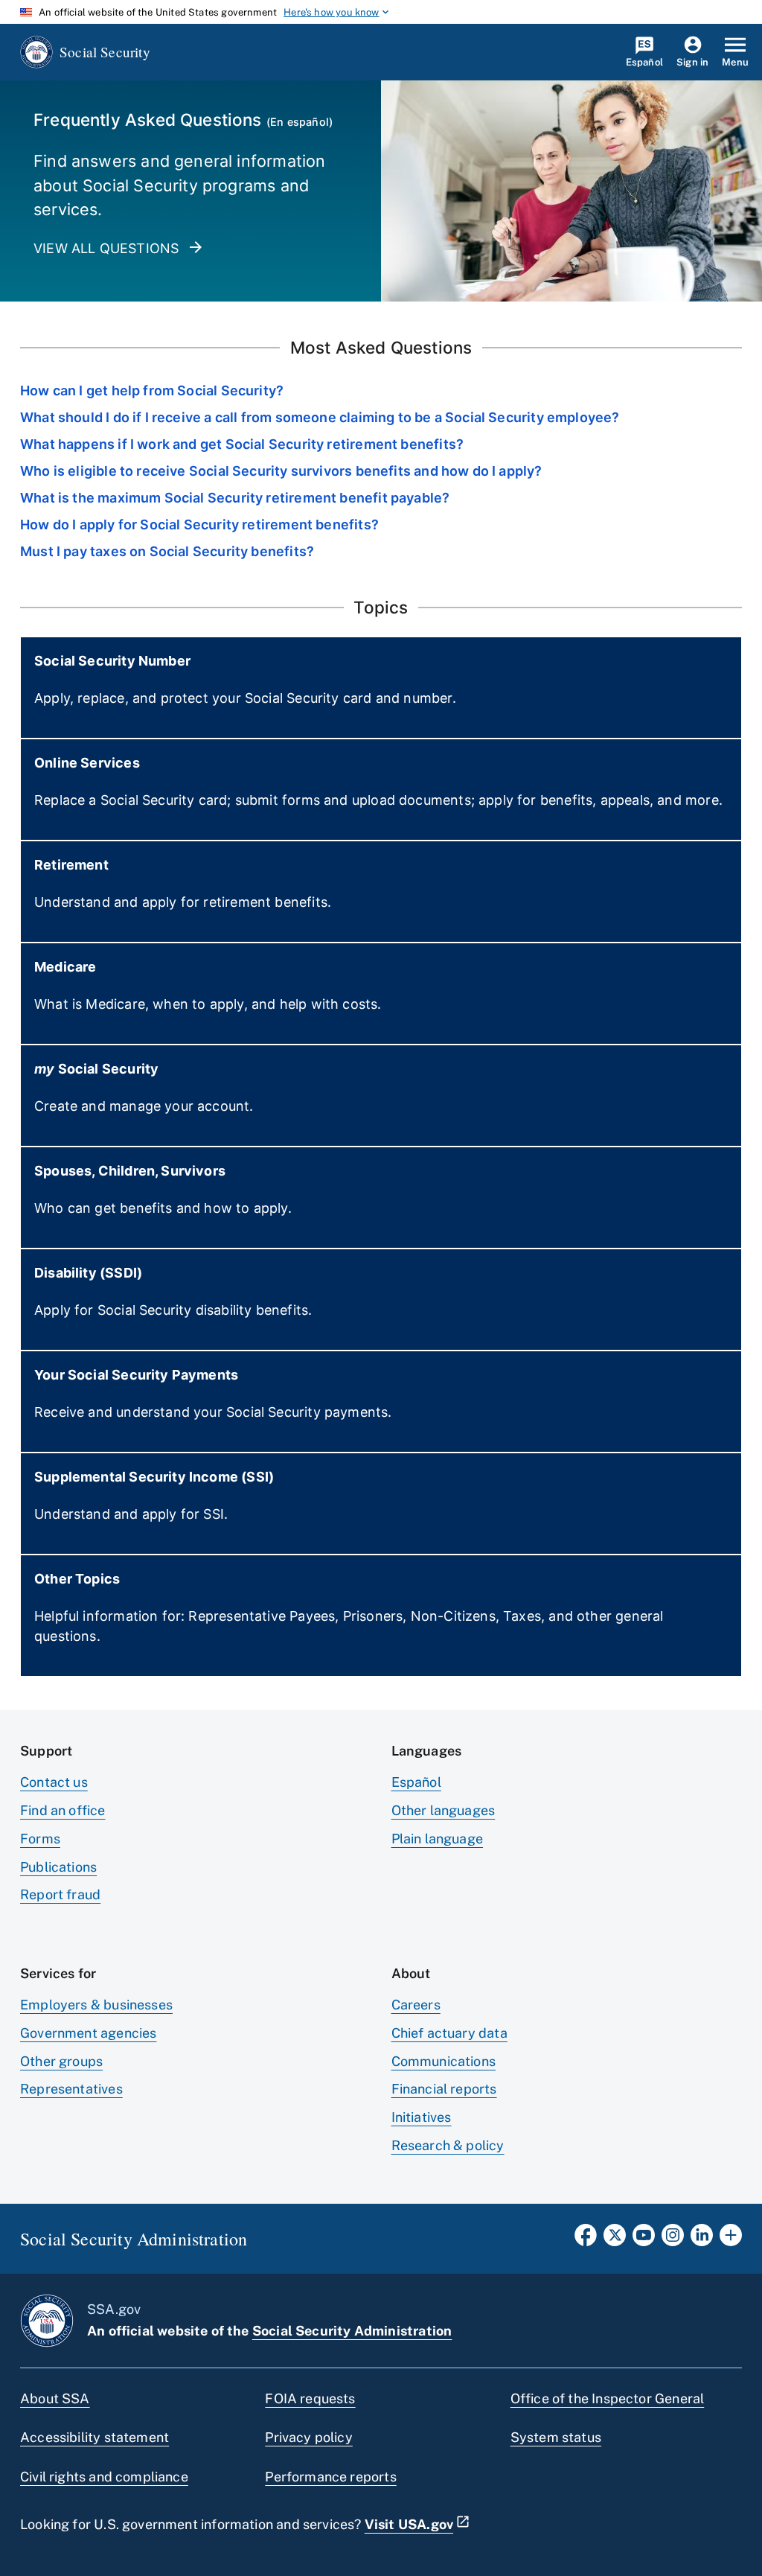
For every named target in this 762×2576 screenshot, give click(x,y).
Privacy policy (309, 2437)
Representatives (71, 2089)
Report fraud (60, 1894)
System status (556, 2437)
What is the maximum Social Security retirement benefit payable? (235, 498)
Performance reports (330, 2477)
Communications (444, 2061)
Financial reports (444, 2089)
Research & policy (448, 2145)
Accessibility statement (95, 2437)
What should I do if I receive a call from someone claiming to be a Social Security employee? (320, 417)
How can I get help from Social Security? (152, 390)
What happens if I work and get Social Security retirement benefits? (242, 444)
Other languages (444, 1810)
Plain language (438, 1839)
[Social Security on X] (615, 2239)
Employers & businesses (96, 2005)
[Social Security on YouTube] (644, 2239)
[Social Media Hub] (731, 2239)
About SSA (55, 2398)
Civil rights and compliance (104, 2477)
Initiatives (422, 2117)
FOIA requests (310, 2398)
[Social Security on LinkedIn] (702, 2239)
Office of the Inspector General (608, 2398)
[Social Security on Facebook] (586, 2239)
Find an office (63, 1810)
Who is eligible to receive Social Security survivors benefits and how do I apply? (281, 471)
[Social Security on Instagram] (673, 2239)
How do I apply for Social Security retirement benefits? (199, 525)
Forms (40, 1839)
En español (300, 122)
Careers (416, 2005)
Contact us (54, 1782)
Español (416, 1782)
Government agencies (88, 2033)
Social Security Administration (352, 2331)
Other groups (61, 2061)
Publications (58, 1867)
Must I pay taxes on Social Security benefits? (167, 551)
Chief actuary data (449, 2033)
